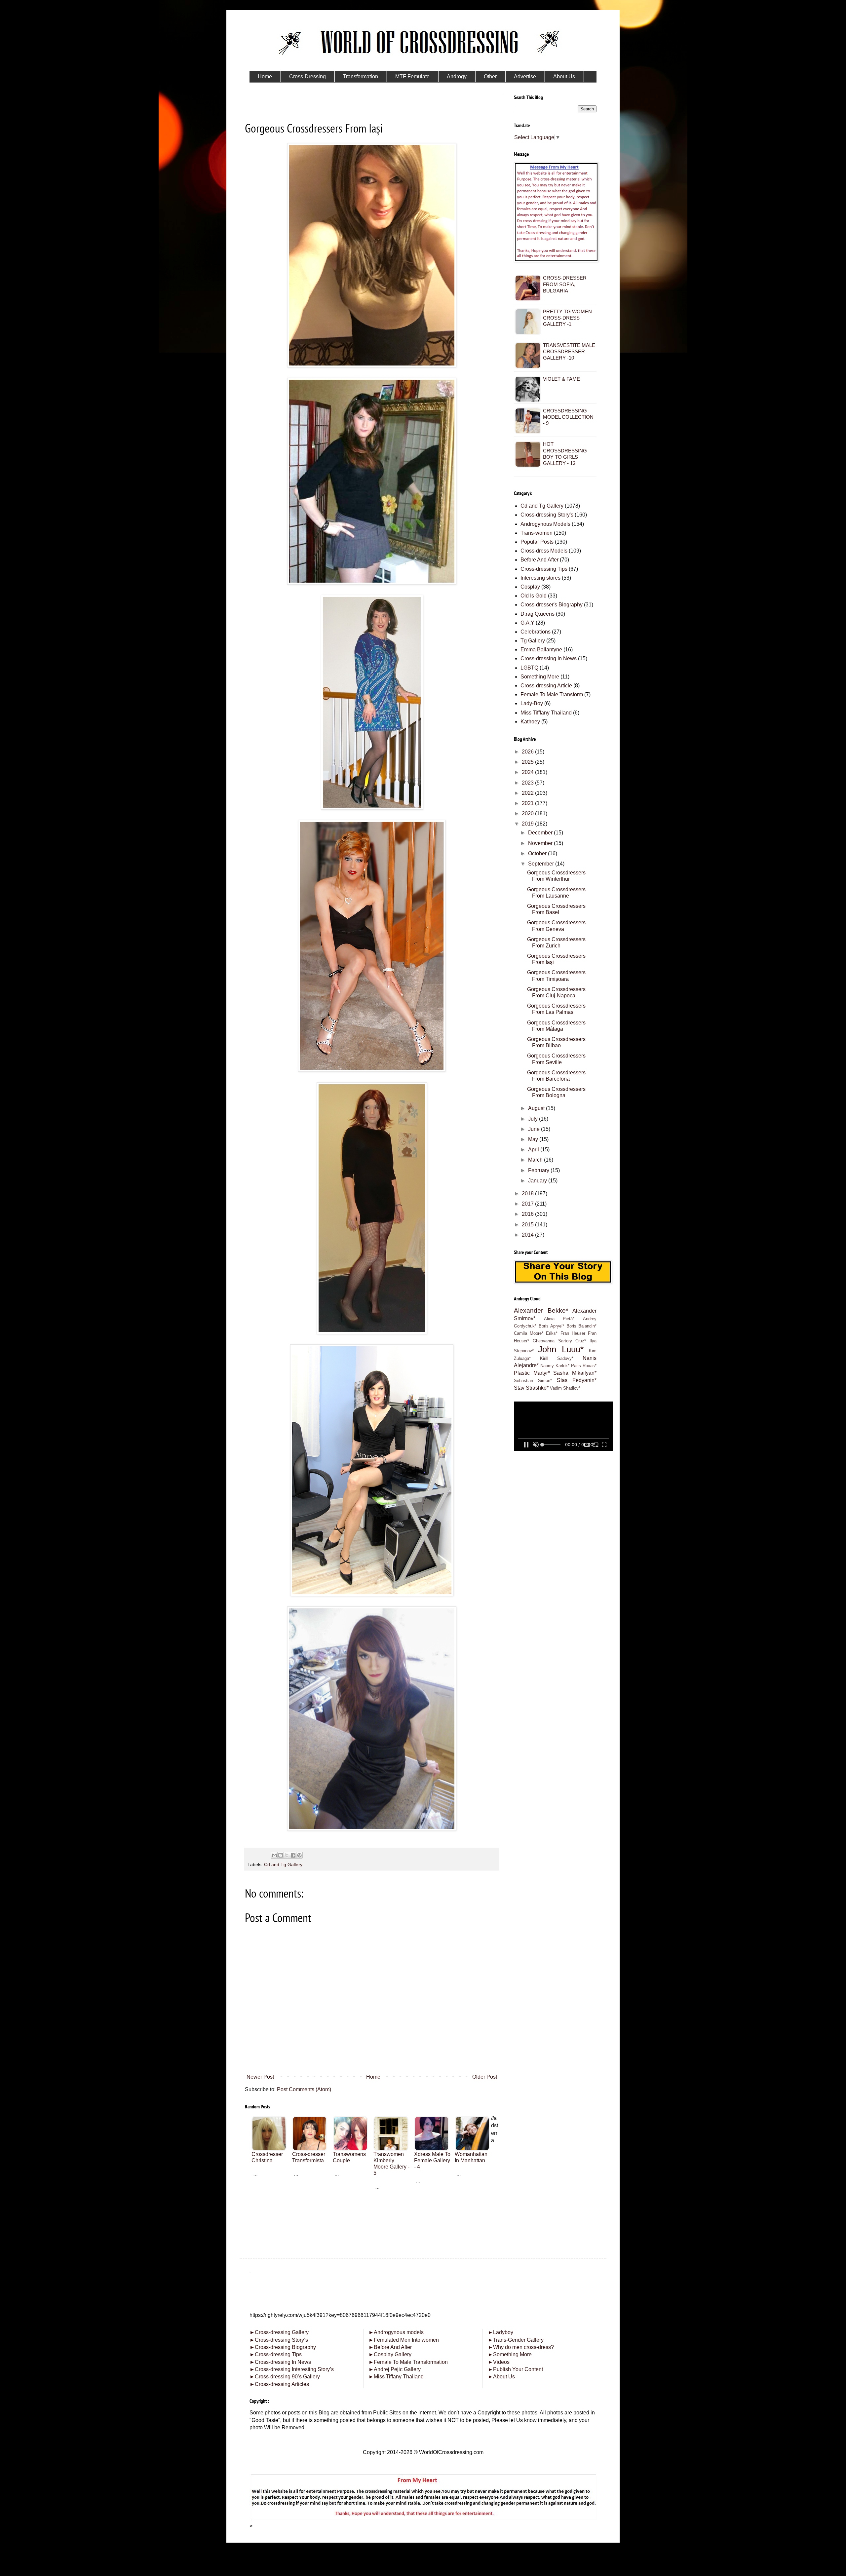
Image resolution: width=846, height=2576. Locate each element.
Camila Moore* (529, 1333)
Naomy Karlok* (555, 1366)
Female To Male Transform (552, 694)
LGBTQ (529, 668)
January (538, 1181)
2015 (528, 1225)
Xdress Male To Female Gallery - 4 (432, 2160)
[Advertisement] (372, 2236)
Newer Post (260, 2077)
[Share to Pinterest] (299, 1855)
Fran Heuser (573, 1333)
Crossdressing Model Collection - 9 (568, 417)
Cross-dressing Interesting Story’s (294, 2369)
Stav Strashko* (531, 1388)
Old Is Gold (534, 596)
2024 (528, 772)
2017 (528, 1204)
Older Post (485, 2077)
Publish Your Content (515, 2369)
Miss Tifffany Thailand (546, 713)
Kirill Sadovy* (557, 1358)
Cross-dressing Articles (282, 2384)
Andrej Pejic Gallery (395, 2369)
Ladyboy (500, 2332)
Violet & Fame (561, 379)
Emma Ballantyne (541, 650)
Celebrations (536, 632)
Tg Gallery (533, 641)
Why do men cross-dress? (521, 2347)
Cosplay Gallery (390, 2354)
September (542, 864)
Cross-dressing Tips (544, 569)
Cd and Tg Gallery (283, 1865)
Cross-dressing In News (549, 658)
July (534, 1119)
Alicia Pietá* (559, 1319)
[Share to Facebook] (293, 1855)
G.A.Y (527, 623)
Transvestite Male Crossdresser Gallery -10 (569, 351)
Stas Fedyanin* (577, 1380)
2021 (528, 803)
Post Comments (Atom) (304, 2089)
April (534, 1150)
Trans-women (537, 533)
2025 (528, 762)
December (541, 833)
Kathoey (530, 722)
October (538, 853)
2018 (528, 1193)
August (537, 1108)
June (535, 1129)
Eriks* (552, 1333)
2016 (528, 1214)
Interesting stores (540, 578)
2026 (528, 752)
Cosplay (530, 587)
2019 (528, 824)
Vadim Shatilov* (565, 1388)
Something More (540, 677)
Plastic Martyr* (532, 1373)
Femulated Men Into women (404, 2340)
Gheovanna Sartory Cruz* (559, 1341)
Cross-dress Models (544, 551)
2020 (528, 813)
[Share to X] (287, 1855)
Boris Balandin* (582, 1326)
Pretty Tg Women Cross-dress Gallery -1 (567, 318)
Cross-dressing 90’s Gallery (285, 2377)
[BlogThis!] (281, 1855)
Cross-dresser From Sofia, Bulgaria (565, 284)
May (534, 1139)
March (536, 1160)
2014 (528, 1235)
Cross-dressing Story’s (279, 2340)
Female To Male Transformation (408, 2362)
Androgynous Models (545, 524)
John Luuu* (561, 1349)
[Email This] (274, 1855)
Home (373, 2077)
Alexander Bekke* (541, 1310)
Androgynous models (396, 2332)
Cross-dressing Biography (283, 2347)
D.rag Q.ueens (538, 614)
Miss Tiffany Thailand (396, 2377)
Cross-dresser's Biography (552, 605)
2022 (528, 793)
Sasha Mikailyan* (575, 1373)
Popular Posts (537, 542)
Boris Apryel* (552, 1326)
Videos (499, 2362)
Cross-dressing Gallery (279, 2332)
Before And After (539, 560)
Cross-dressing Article (546, 686)
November (541, 843)
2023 (528, 783)
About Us (501, 2377)
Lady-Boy (532, 703)
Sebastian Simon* (533, 1381)
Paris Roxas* (584, 1366)
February (539, 1170)
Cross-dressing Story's (547, 515)
